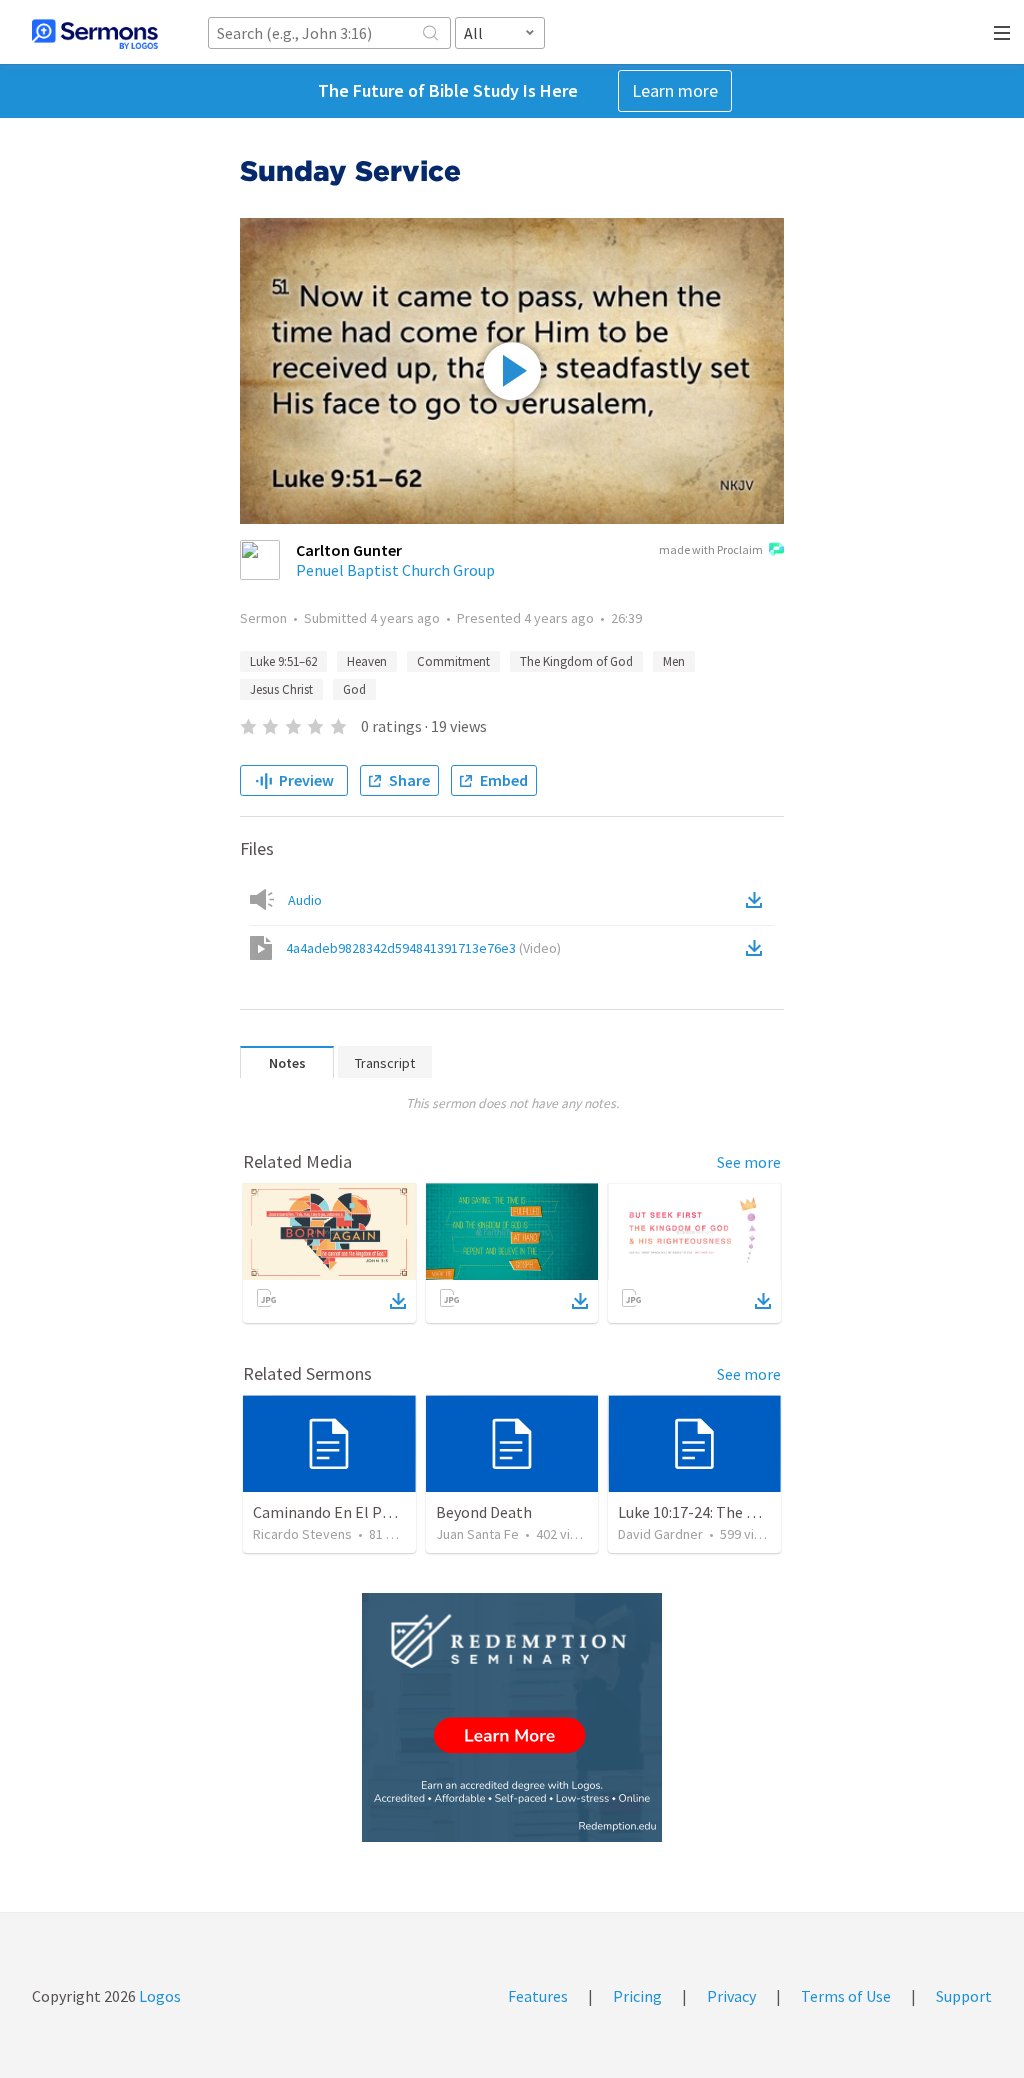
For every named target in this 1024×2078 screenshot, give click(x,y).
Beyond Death (484, 1512)
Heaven (367, 661)
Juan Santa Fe (477, 1534)
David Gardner (660, 1534)
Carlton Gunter (349, 550)
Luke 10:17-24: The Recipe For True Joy (748, 1512)
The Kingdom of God (576, 661)
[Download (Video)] (758, 948)
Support (964, 1996)
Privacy (731, 1996)
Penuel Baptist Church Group (395, 570)
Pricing (637, 1996)
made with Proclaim (711, 549)
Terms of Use (846, 1996)
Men (674, 661)
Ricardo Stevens (302, 1534)
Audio (305, 900)
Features (538, 1996)
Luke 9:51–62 (283, 661)
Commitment (453, 661)
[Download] (398, 1301)
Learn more (675, 90)
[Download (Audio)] (758, 900)
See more (749, 1162)
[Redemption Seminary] (512, 1717)
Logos (158, 1996)
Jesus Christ (281, 689)
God (354, 689)
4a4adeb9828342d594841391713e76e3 (423, 948)
